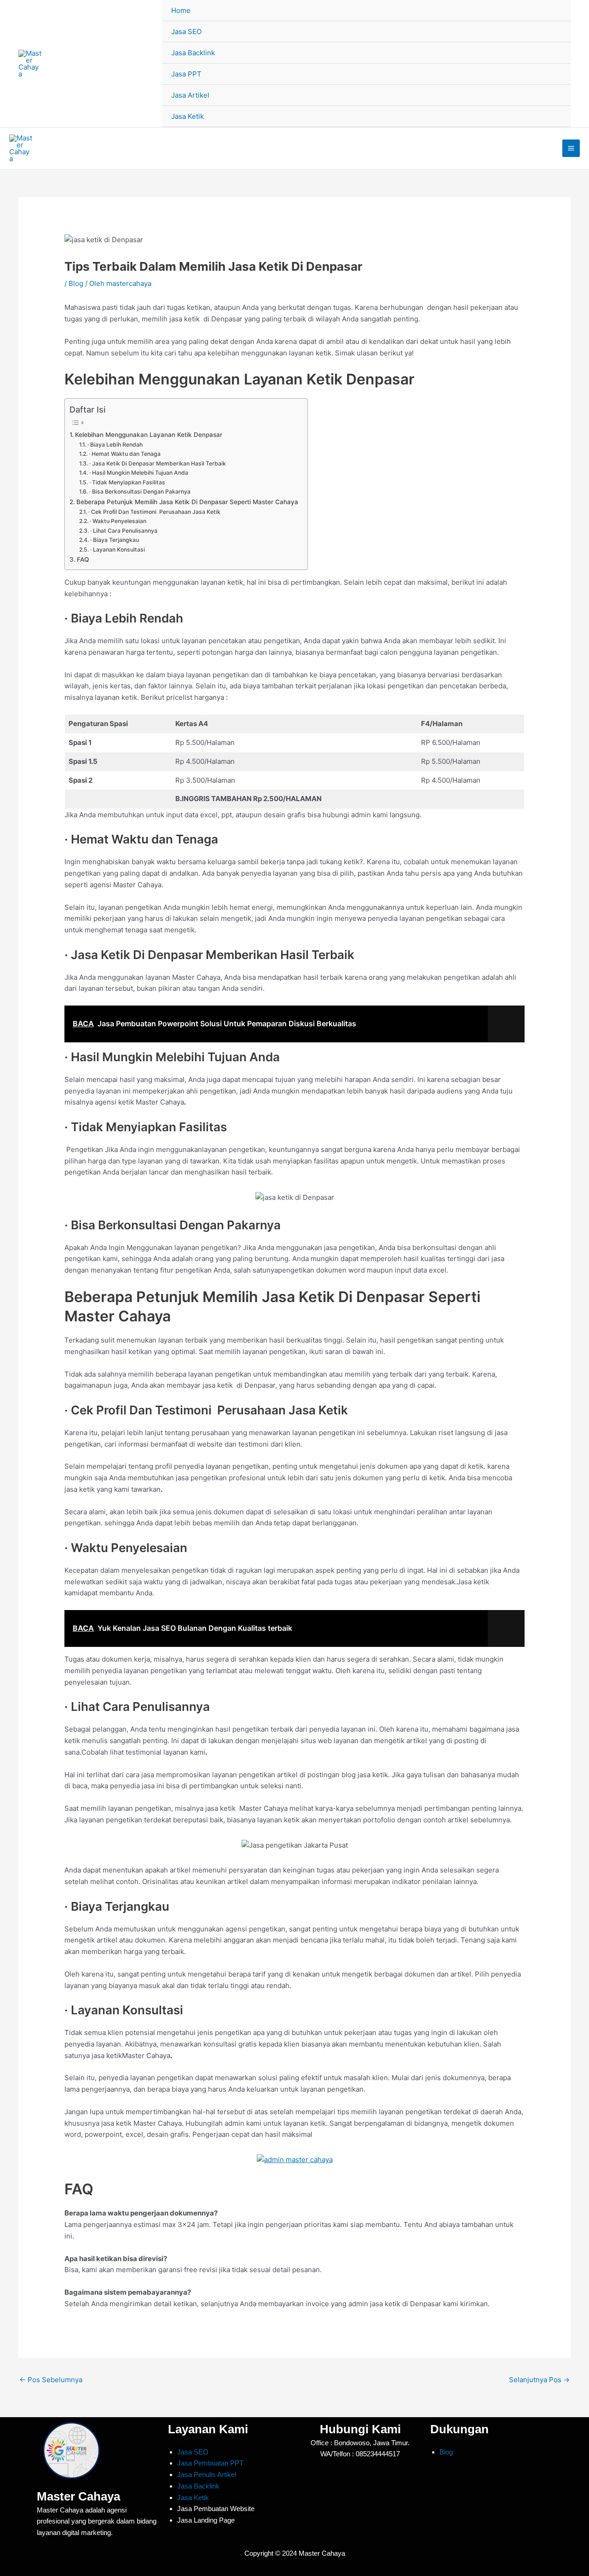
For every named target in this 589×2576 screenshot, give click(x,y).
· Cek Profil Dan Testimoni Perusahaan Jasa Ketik (154, 512)
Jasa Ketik (188, 116)
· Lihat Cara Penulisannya (124, 531)
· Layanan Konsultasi (117, 550)
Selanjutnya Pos (539, 2380)
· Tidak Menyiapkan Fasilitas (127, 482)
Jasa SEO (186, 32)
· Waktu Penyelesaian (118, 521)
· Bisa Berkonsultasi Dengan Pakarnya (140, 491)
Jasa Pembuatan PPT (210, 2463)
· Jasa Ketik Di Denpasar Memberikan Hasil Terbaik (157, 463)
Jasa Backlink (193, 53)
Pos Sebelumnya (51, 2380)
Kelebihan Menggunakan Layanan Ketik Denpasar (149, 435)
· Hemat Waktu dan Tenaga (124, 454)
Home (181, 10)
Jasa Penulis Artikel (207, 2474)
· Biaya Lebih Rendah (115, 445)
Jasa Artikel (190, 95)
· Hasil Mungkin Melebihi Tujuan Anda (139, 473)
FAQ (83, 559)
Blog (76, 283)
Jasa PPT (186, 74)
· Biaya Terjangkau (114, 540)
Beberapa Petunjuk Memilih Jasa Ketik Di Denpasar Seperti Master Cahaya (187, 502)
